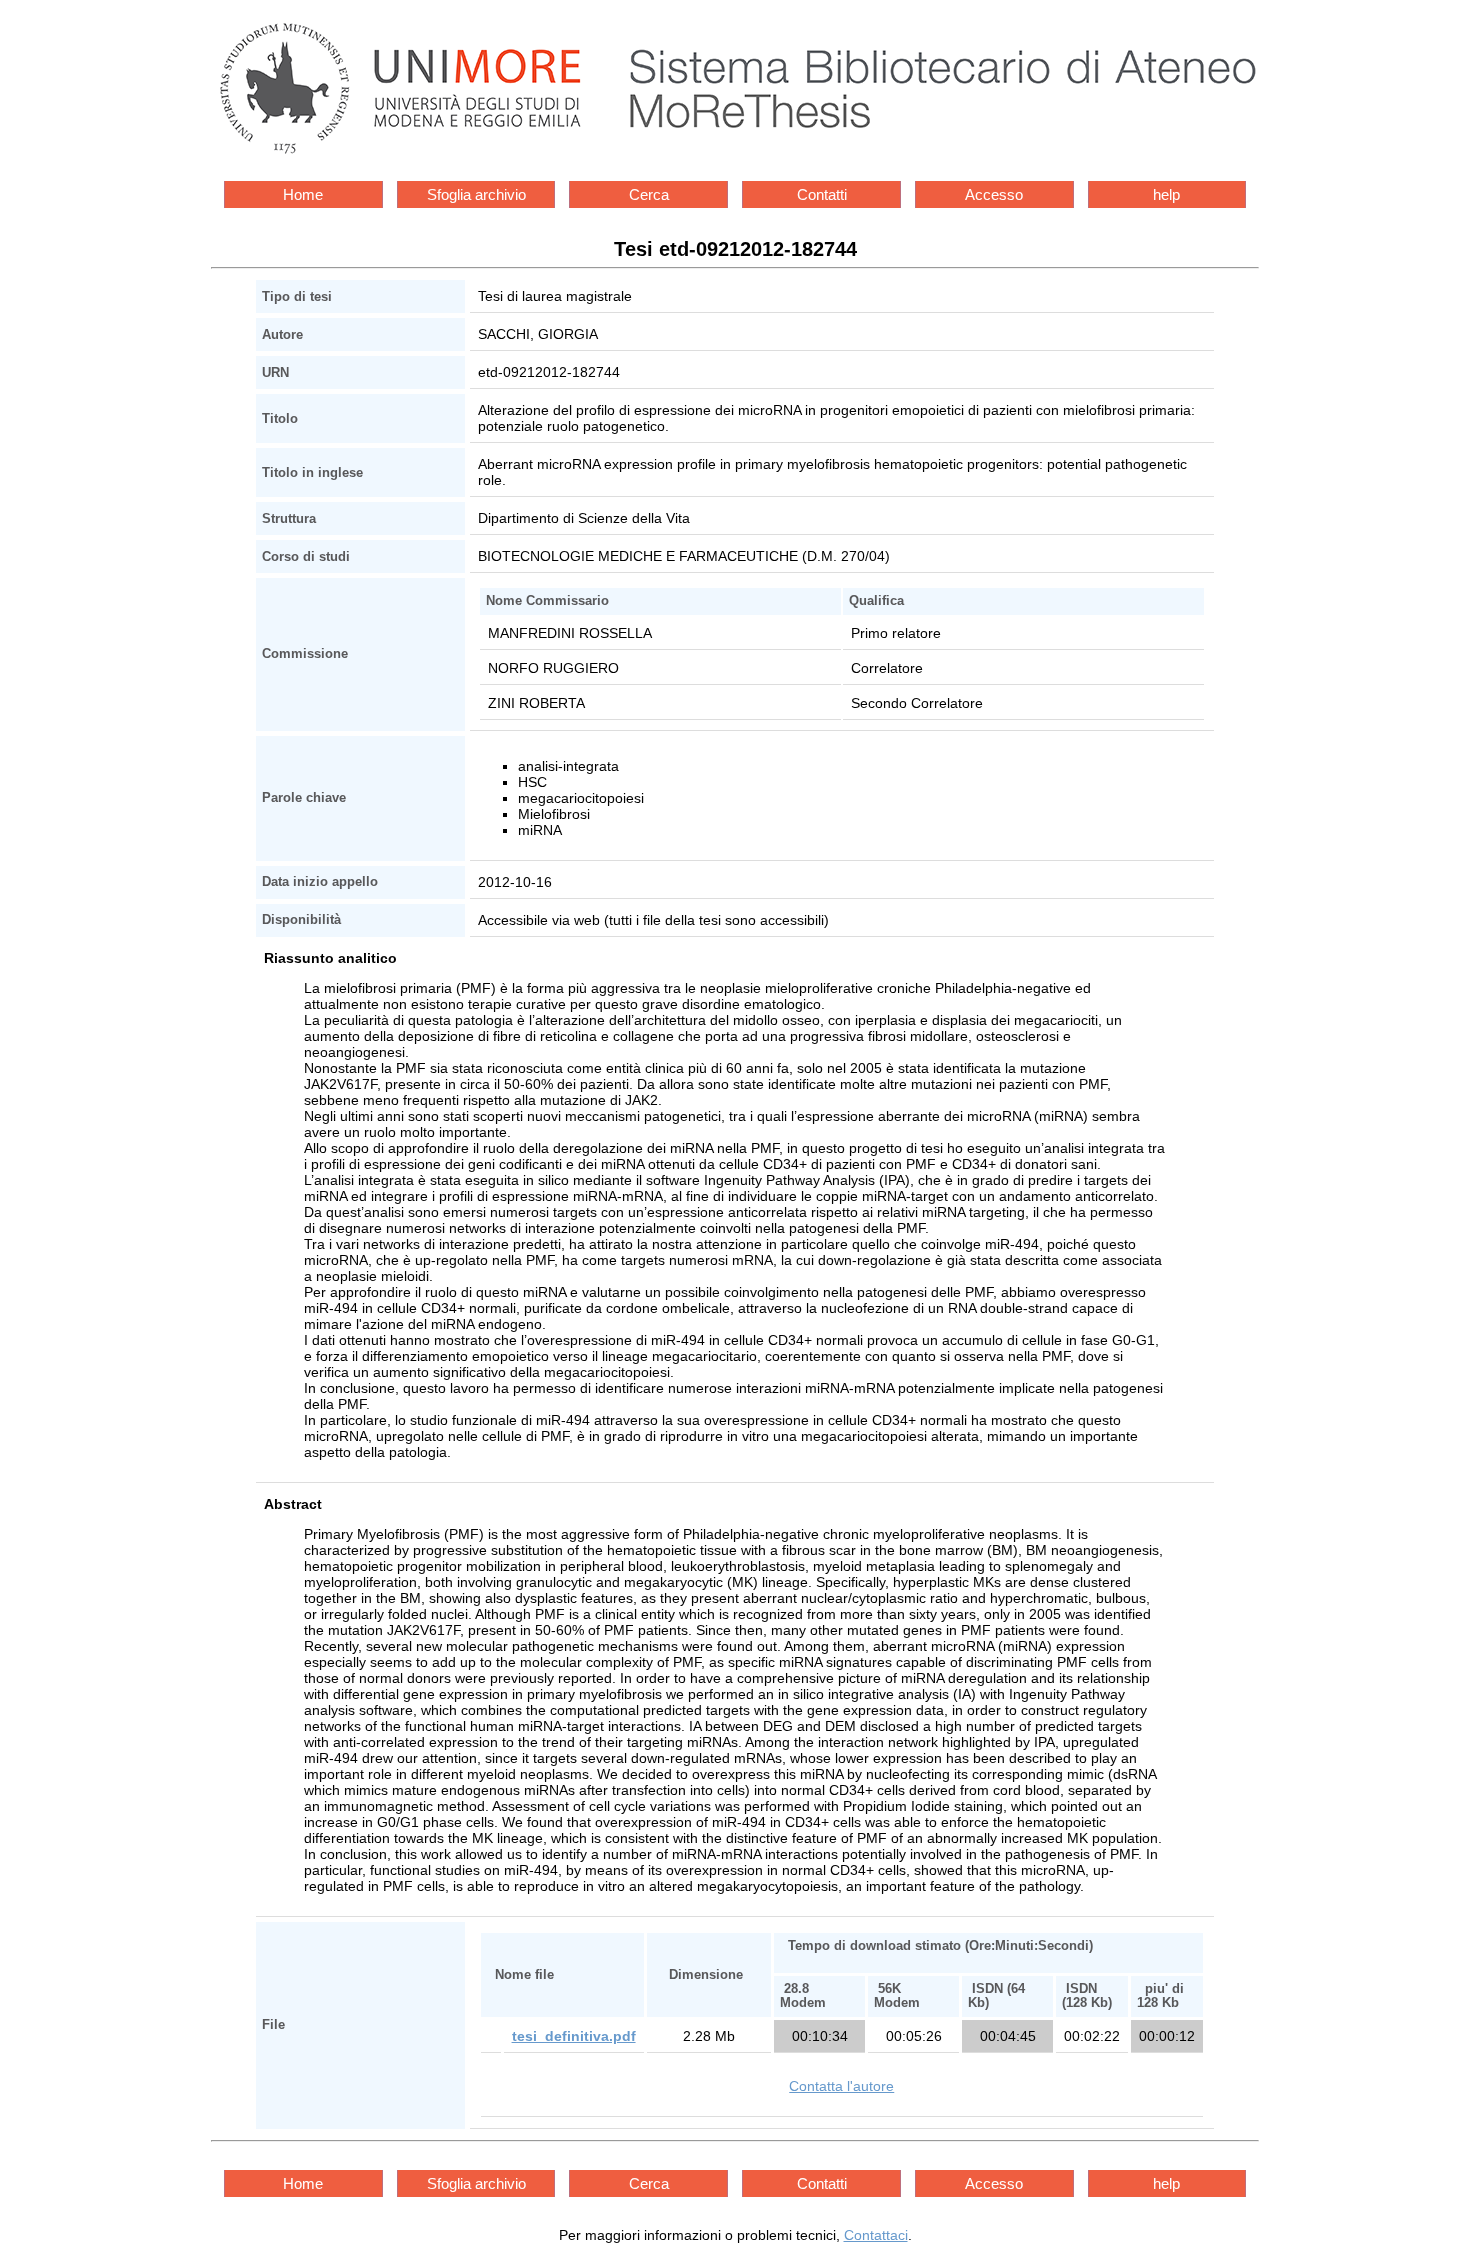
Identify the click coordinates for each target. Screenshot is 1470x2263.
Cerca (649, 194)
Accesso (994, 194)
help (1166, 194)
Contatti (822, 194)
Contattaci (876, 2235)
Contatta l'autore (841, 2086)
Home (303, 194)
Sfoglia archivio (476, 194)
